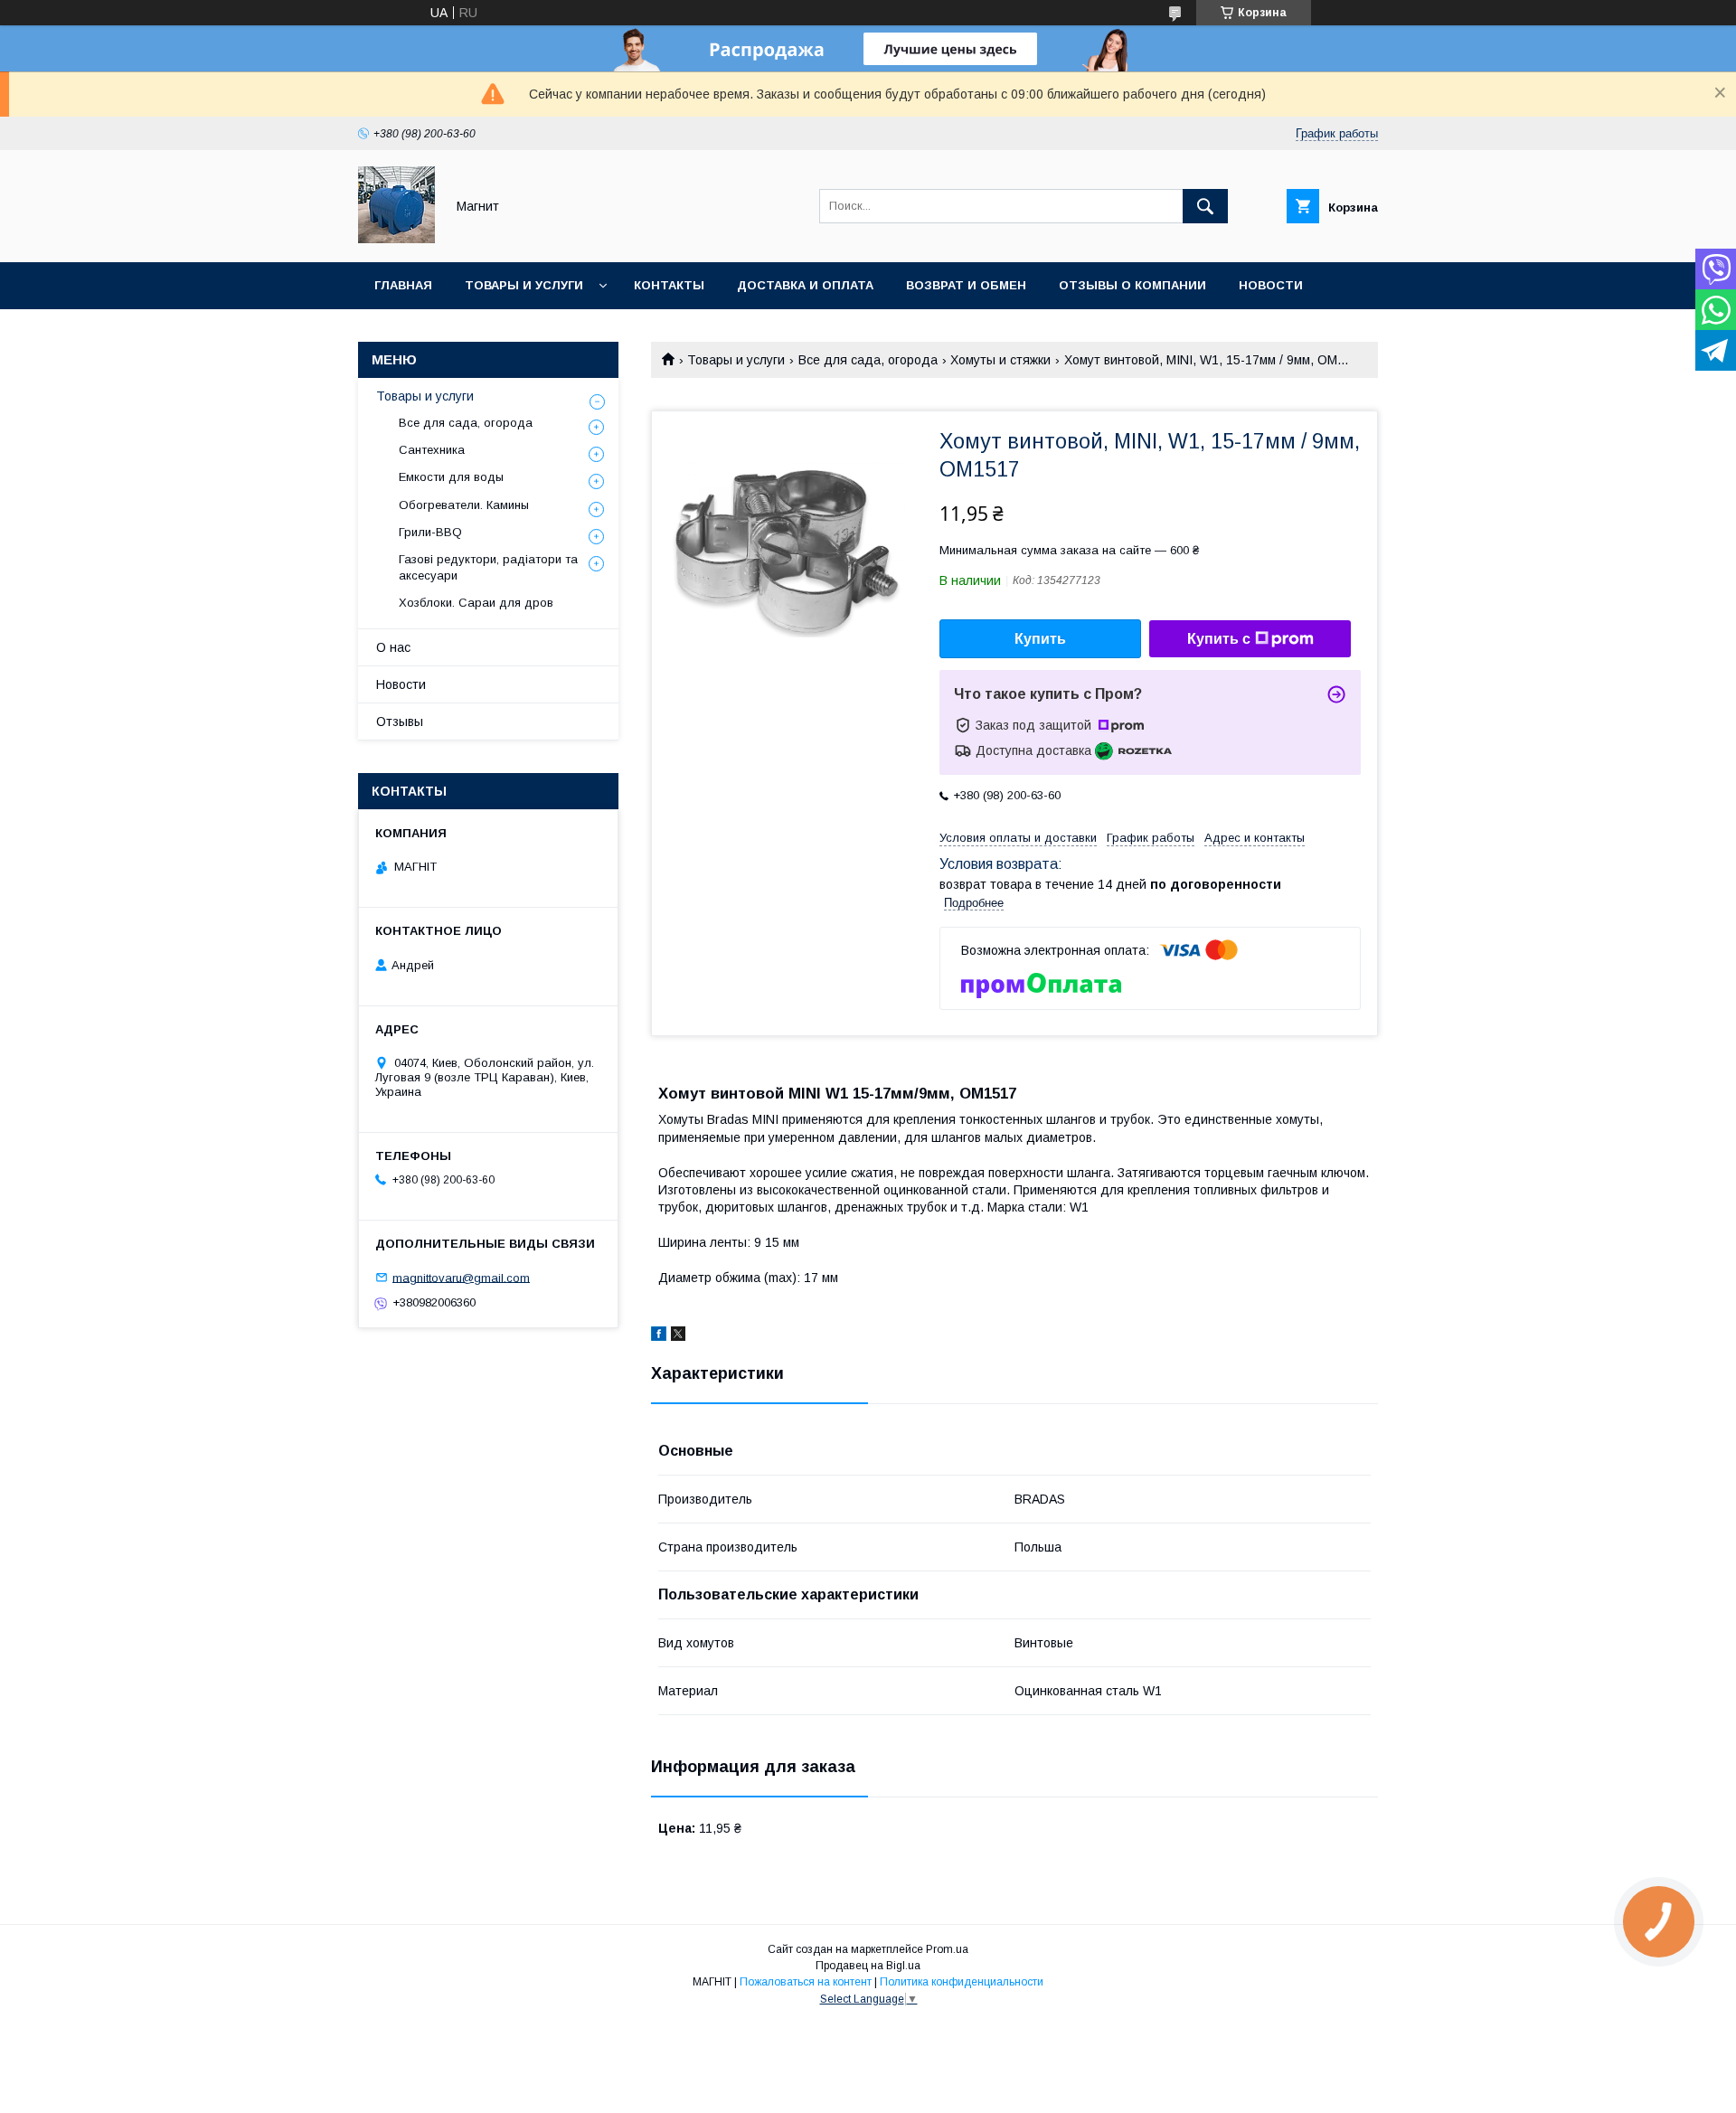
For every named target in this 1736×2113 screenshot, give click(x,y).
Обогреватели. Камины (464, 505)
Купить (1040, 639)
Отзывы (400, 722)
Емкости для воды (451, 477)
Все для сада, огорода (868, 360)
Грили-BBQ (430, 532)
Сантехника (432, 450)
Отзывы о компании (1132, 285)
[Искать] (1205, 206)
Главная (403, 285)
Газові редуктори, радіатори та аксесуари (488, 567)
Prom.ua (947, 1949)
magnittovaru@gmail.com (461, 1277)
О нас (393, 647)
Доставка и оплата (805, 285)
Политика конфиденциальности (962, 1982)
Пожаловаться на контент (806, 1982)
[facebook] (659, 1336)
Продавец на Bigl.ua (868, 1966)
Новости (1271, 285)
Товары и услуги (524, 285)
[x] (678, 1336)
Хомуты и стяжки (1000, 360)
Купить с (1219, 639)
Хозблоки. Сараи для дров (476, 603)
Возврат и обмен (966, 285)
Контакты (669, 285)
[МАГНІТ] (396, 239)
